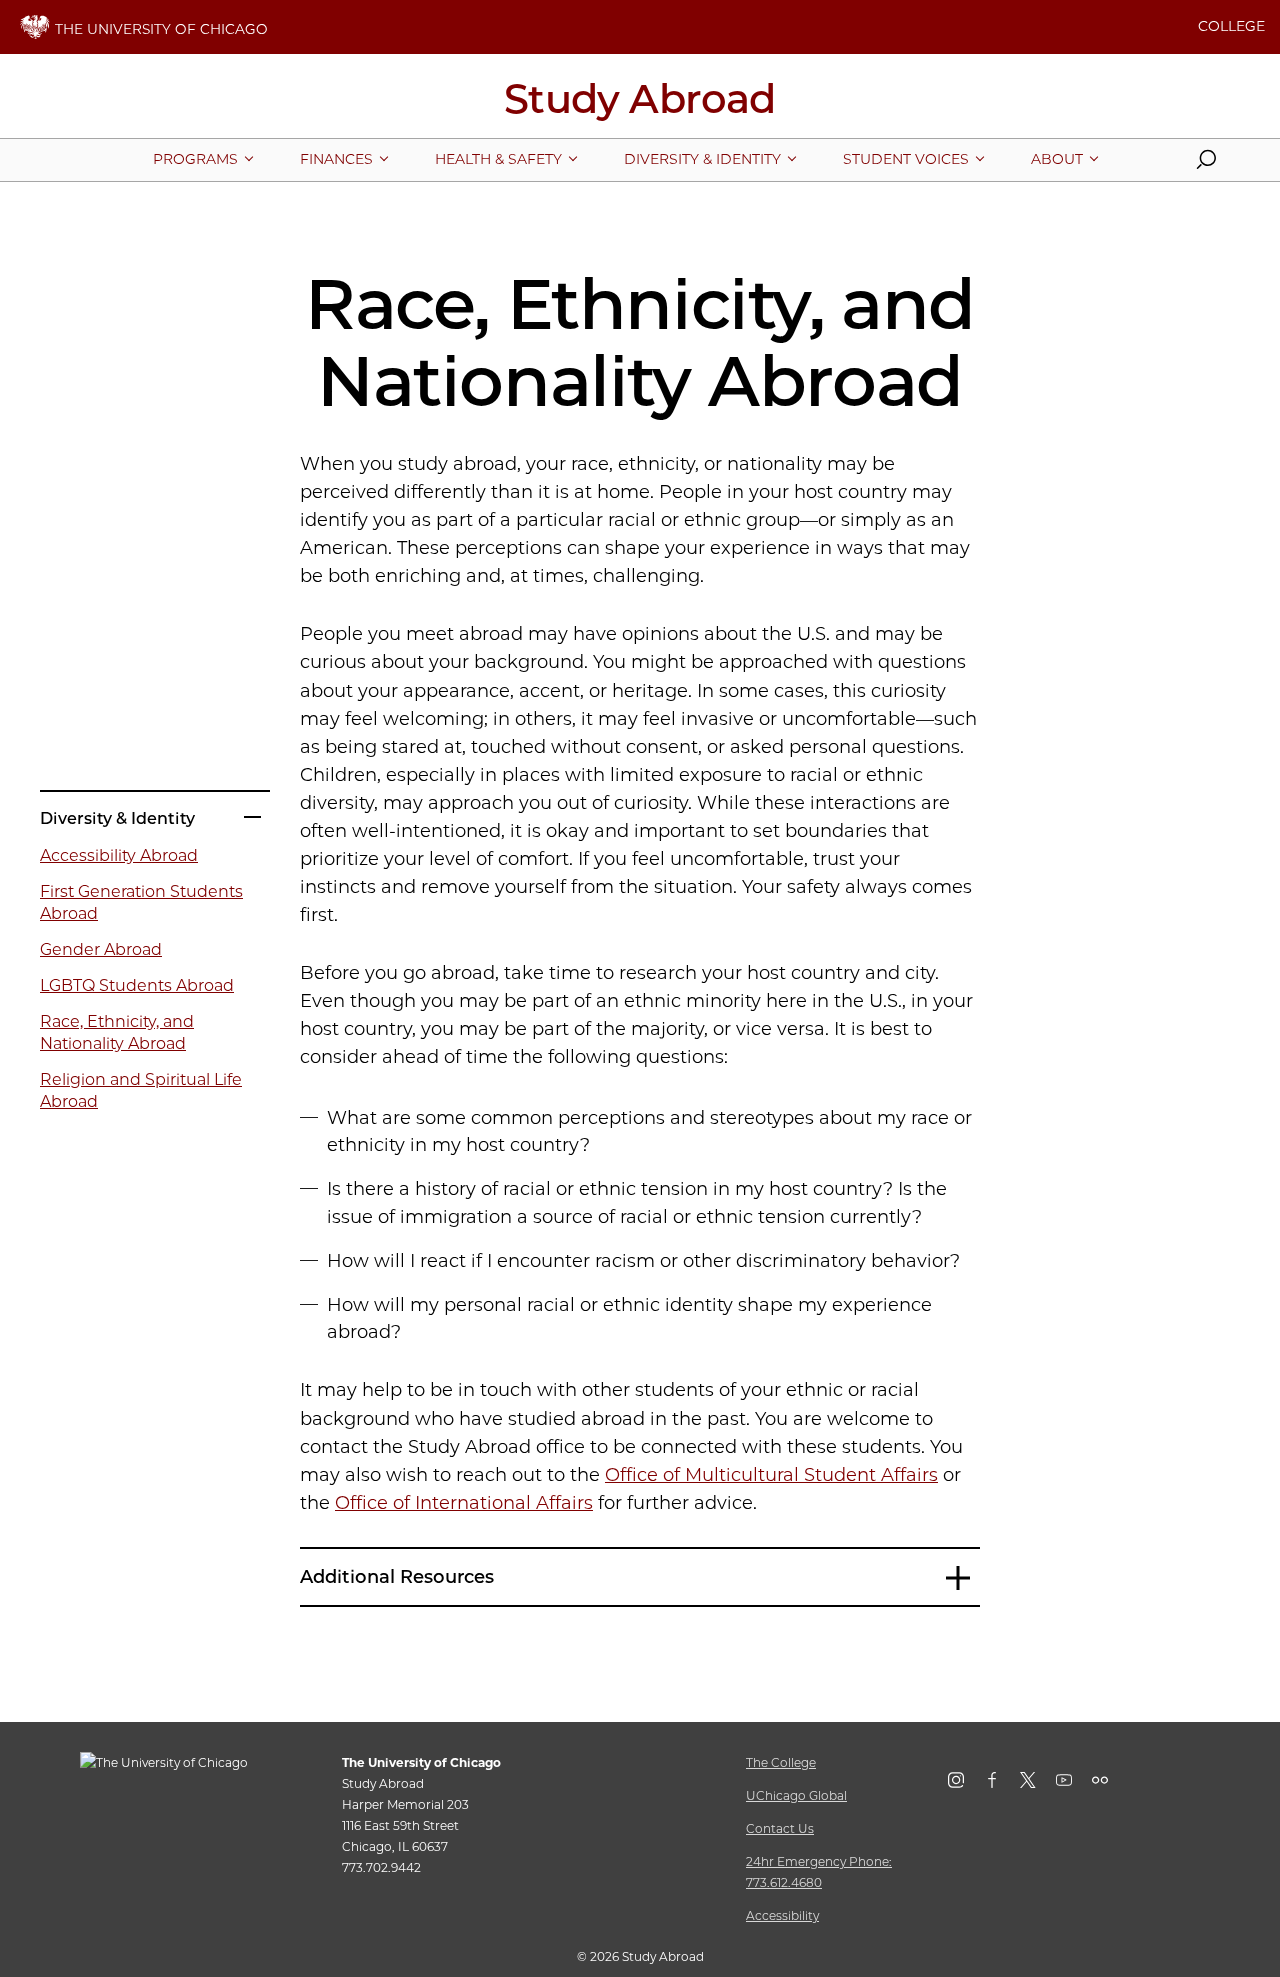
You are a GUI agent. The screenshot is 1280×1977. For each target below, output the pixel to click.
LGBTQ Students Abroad (137, 985)
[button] (1206, 164)
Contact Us (780, 1828)
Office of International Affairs (464, 1503)
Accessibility (782, 1915)
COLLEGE (1231, 26)
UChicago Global (796, 1795)
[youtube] (1074, 1784)
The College (781, 1762)
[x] (1038, 1784)
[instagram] (966, 1784)
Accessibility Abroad (119, 855)
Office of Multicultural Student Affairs (771, 1475)
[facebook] (1002, 1784)
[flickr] (1110, 1784)
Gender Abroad (101, 949)
